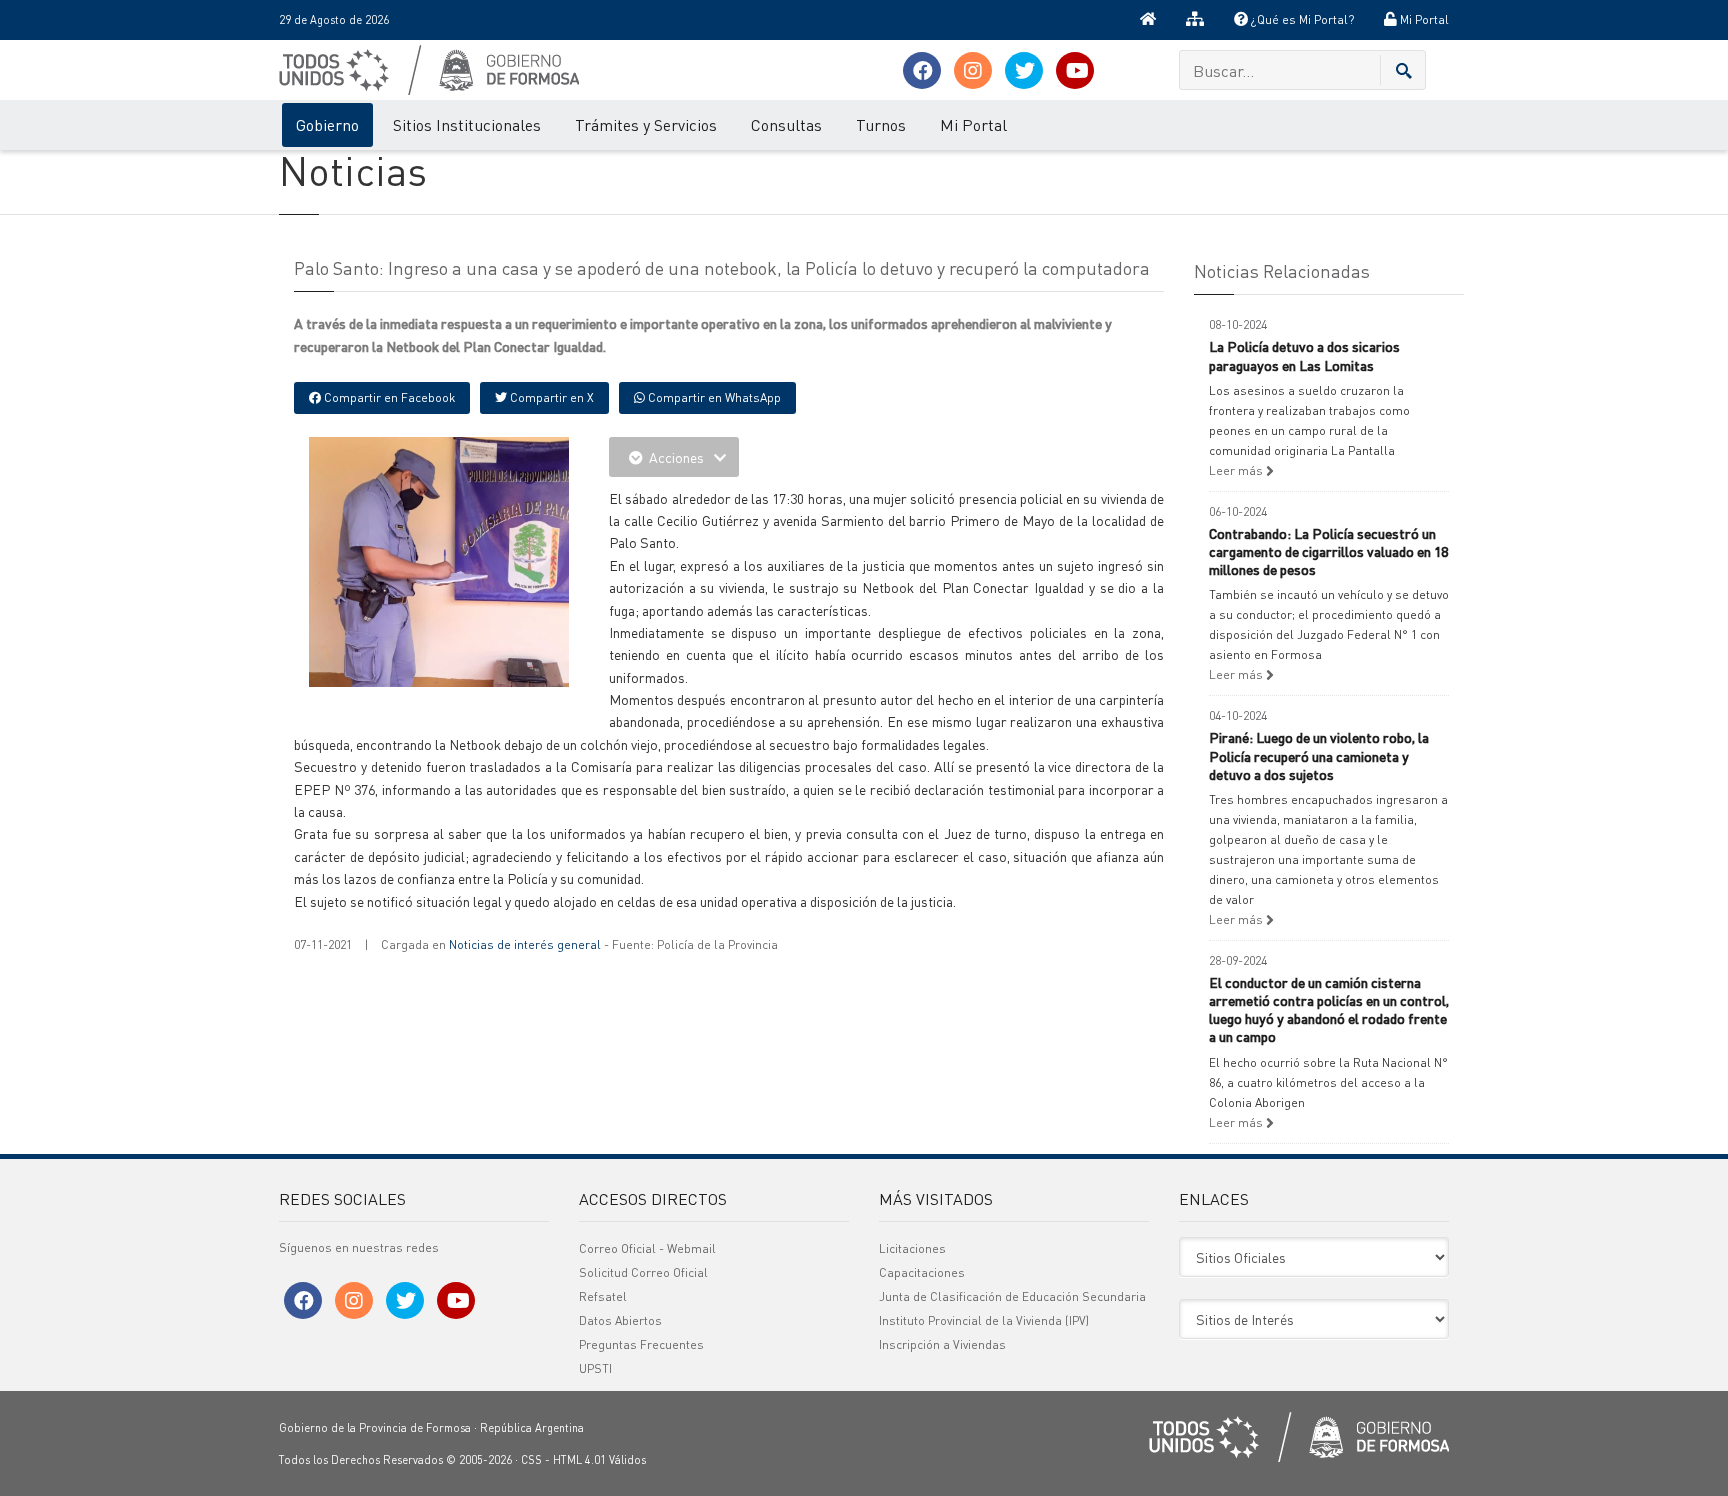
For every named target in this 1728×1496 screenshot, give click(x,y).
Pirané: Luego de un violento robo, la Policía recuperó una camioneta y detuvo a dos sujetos (1319, 755)
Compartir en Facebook (388, 397)
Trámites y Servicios (646, 124)
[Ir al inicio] (1148, 20)
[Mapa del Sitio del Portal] (1195, 20)
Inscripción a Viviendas (942, 1344)
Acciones (676, 457)
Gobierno (327, 124)
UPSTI (595, 1368)
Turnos (881, 124)
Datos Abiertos (620, 1320)
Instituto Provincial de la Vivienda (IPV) (984, 1320)
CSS (531, 1460)
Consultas (786, 124)
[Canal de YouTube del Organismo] (1075, 70)
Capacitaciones (922, 1272)
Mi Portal (1423, 19)
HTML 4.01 (579, 1460)
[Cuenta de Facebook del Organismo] (922, 70)
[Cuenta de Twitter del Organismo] (1024, 70)
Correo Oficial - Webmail (647, 1248)
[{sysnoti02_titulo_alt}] (484, 619)
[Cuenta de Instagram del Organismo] (973, 70)
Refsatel (603, 1296)
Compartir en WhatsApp (713, 397)
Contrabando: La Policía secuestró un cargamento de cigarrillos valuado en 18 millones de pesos (1328, 551)
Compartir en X (550, 397)
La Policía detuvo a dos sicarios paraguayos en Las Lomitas (1304, 355)
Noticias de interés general (525, 944)
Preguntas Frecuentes (641, 1344)
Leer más (1237, 470)
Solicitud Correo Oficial (643, 1272)
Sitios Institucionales (467, 124)
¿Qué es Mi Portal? (1301, 19)
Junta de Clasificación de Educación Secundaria (1012, 1296)
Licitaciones (912, 1248)
